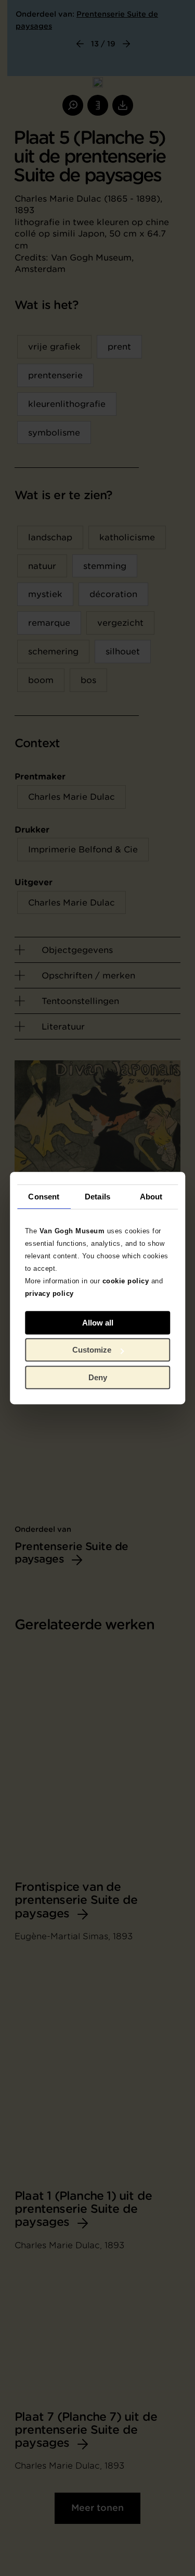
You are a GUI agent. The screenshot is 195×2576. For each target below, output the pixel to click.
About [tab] (151, 1197)
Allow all (98, 1323)
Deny (98, 1377)
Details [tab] (97, 1197)
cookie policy (126, 1281)
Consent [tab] (44, 1197)
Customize (92, 1350)
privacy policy (49, 1293)
